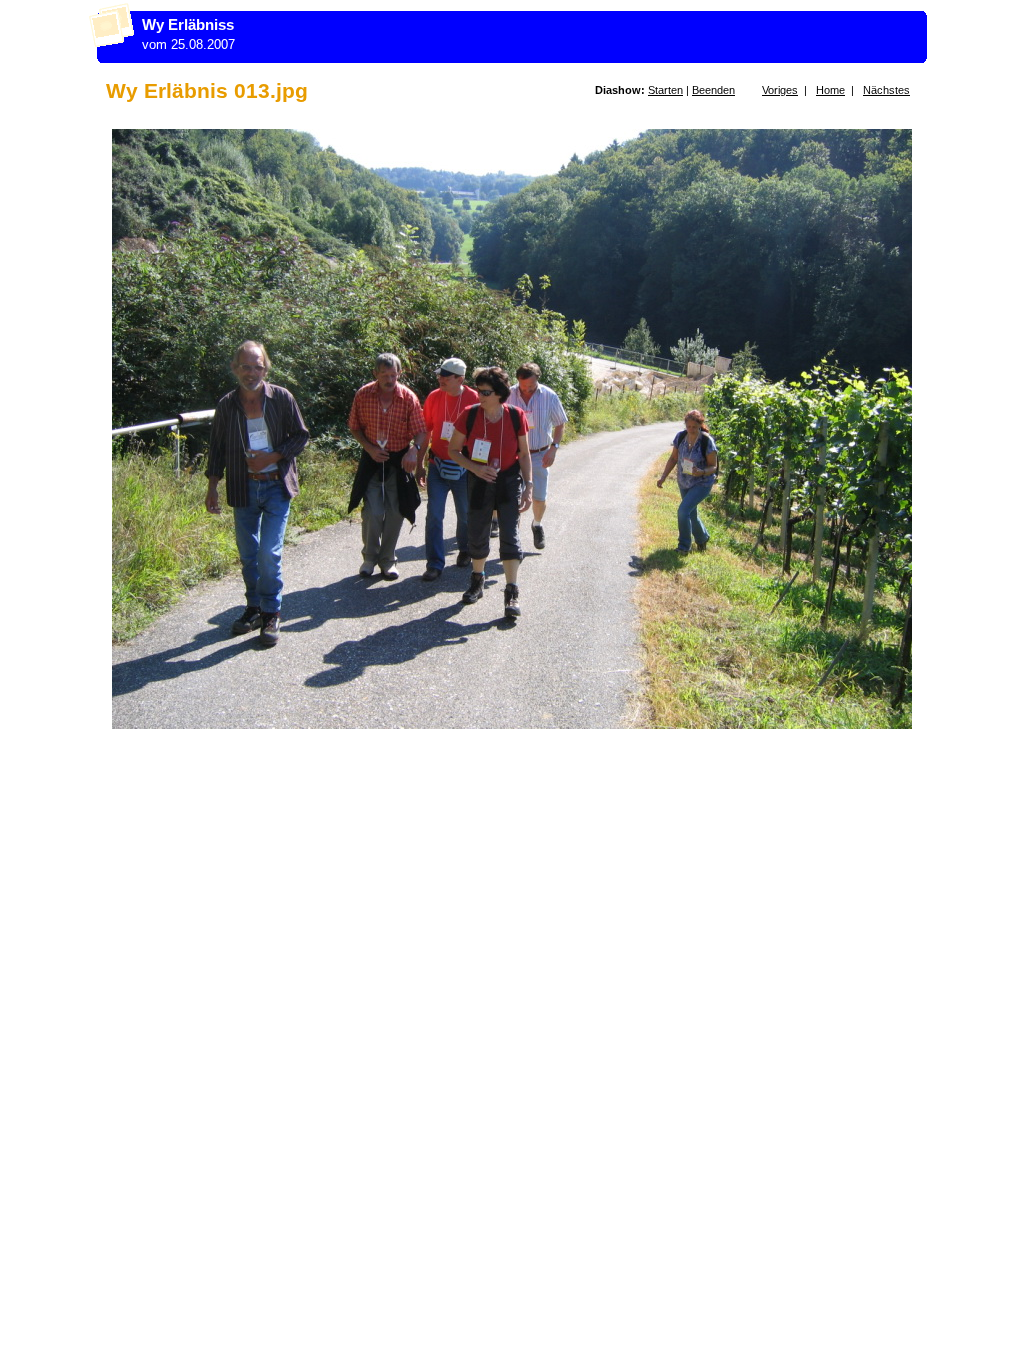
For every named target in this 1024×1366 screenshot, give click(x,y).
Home (830, 90)
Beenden (713, 90)
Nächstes (886, 90)
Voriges (780, 90)
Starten (665, 90)
